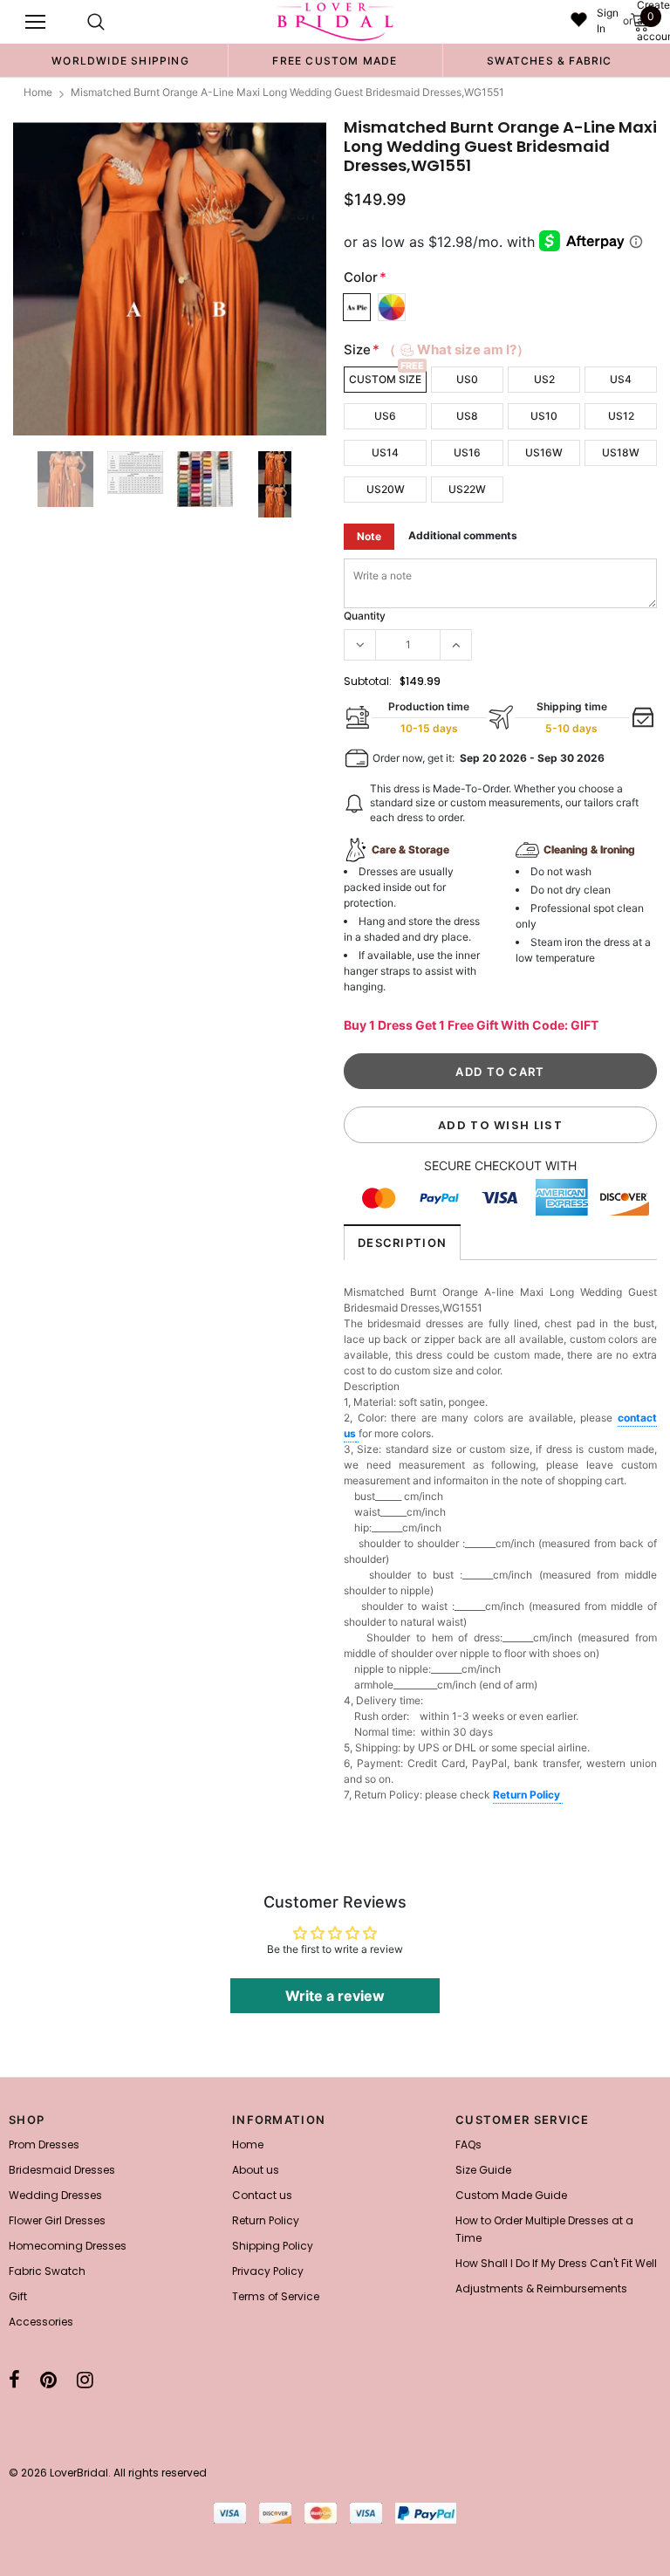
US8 (467, 416)
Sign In (608, 21)
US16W (544, 452)
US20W (386, 489)
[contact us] (357, 1435)
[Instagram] (85, 2380)
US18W (621, 452)
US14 (385, 452)
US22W (467, 489)
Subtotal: (368, 681)
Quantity (365, 616)
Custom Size (385, 379)
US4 (621, 379)
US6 (385, 416)
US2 (544, 379)
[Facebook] (14, 2380)
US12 (621, 416)
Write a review (335, 1996)
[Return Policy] (561, 1796)
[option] (120, 60)
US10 (544, 416)
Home (38, 92)
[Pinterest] (48, 2380)
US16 (467, 452)
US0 (467, 379)
